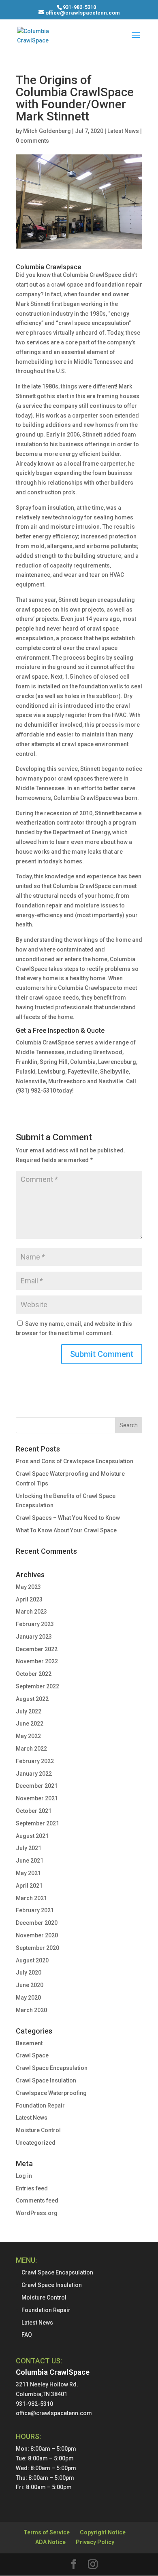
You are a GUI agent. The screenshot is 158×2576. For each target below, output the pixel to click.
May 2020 (28, 1998)
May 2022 (28, 1736)
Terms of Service (47, 2532)
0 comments (32, 141)
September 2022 (37, 1686)
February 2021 (35, 1910)
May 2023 (28, 1587)
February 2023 (35, 1624)
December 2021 (37, 1786)
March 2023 (31, 1612)
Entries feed (32, 2188)
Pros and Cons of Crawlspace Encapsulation (75, 1461)
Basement (29, 2043)
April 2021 (29, 1886)
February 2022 (35, 1761)
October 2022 (34, 1674)
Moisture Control (38, 2130)
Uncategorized (36, 2143)
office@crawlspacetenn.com (54, 2413)
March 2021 (31, 1898)
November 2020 (37, 1935)
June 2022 (30, 1724)
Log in (24, 2176)
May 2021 (28, 1873)
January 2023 (34, 1637)
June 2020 (30, 1985)
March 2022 (31, 1749)
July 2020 (29, 1973)
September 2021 (37, 1823)
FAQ (27, 2335)
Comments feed (37, 2200)
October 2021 (34, 1811)
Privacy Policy (95, 2542)
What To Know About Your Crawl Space (66, 1530)
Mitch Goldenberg (47, 131)
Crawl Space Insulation (46, 2080)
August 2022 (32, 1699)
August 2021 (32, 1836)
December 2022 (37, 1649)
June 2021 (30, 1861)
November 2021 (37, 1798)
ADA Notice (50, 2542)
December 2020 (37, 1923)
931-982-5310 (79, 7)
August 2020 (32, 1960)
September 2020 (37, 1948)
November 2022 (37, 1661)
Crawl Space (32, 2055)
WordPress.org (37, 2213)
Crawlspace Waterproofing (51, 2093)
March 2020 (31, 2010)
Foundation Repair (40, 2106)
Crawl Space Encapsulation (52, 2068)
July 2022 (29, 1711)
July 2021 (29, 1848)
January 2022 (34, 1774)
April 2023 (29, 1599)
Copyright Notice (103, 2532)
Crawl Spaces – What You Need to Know (68, 1518)
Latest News (123, 131)
